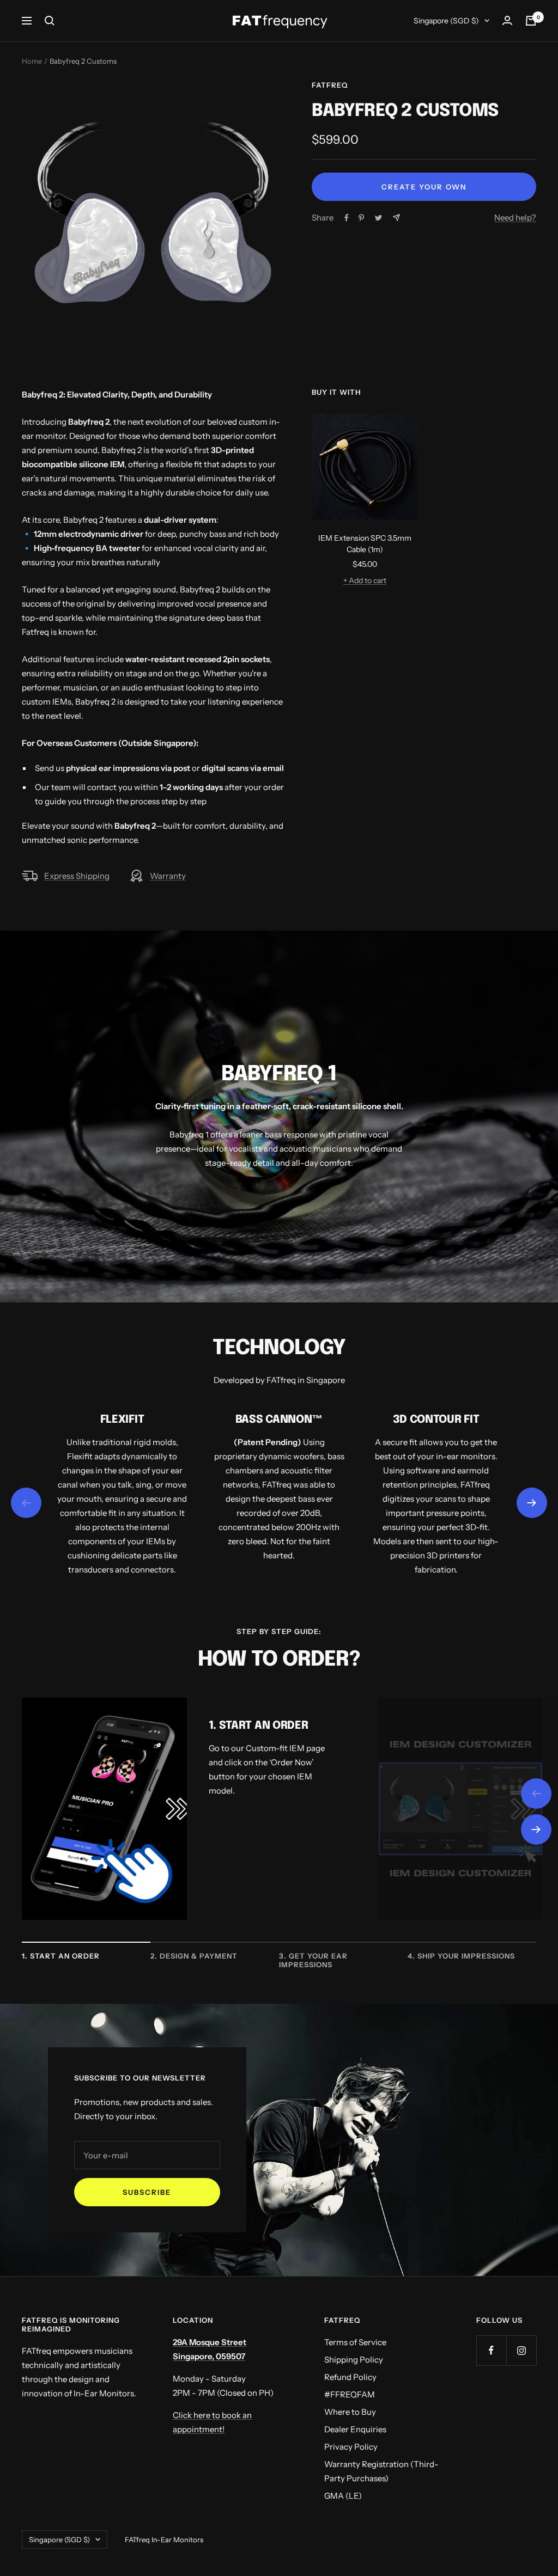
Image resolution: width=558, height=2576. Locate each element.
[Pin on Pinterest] (361, 218)
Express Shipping (77, 876)
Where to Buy (350, 2412)
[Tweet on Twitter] (378, 218)
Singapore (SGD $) (446, 21)
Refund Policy (350, 2377)
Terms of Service (355, 2342)
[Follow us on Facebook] (491, 2350)
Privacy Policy (351, 2447)
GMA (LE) (343, 2496)
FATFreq (330, 85)
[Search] (50, 21)
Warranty (168, 876)
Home (32, 61)
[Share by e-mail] (396, 218)
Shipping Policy (354, 2360)
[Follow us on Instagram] (521, 2350)
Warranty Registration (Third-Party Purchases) (381, 2471)
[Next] (536, 1829)
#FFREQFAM (350, 2394)
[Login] (507, 20)
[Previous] (536, 1794)
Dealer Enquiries (355, 2429)
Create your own (424, 187)
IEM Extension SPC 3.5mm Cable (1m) (365, 544)
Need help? (515, 218)
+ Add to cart (365, 580)
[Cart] (531, 21)
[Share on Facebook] (347, 218)
